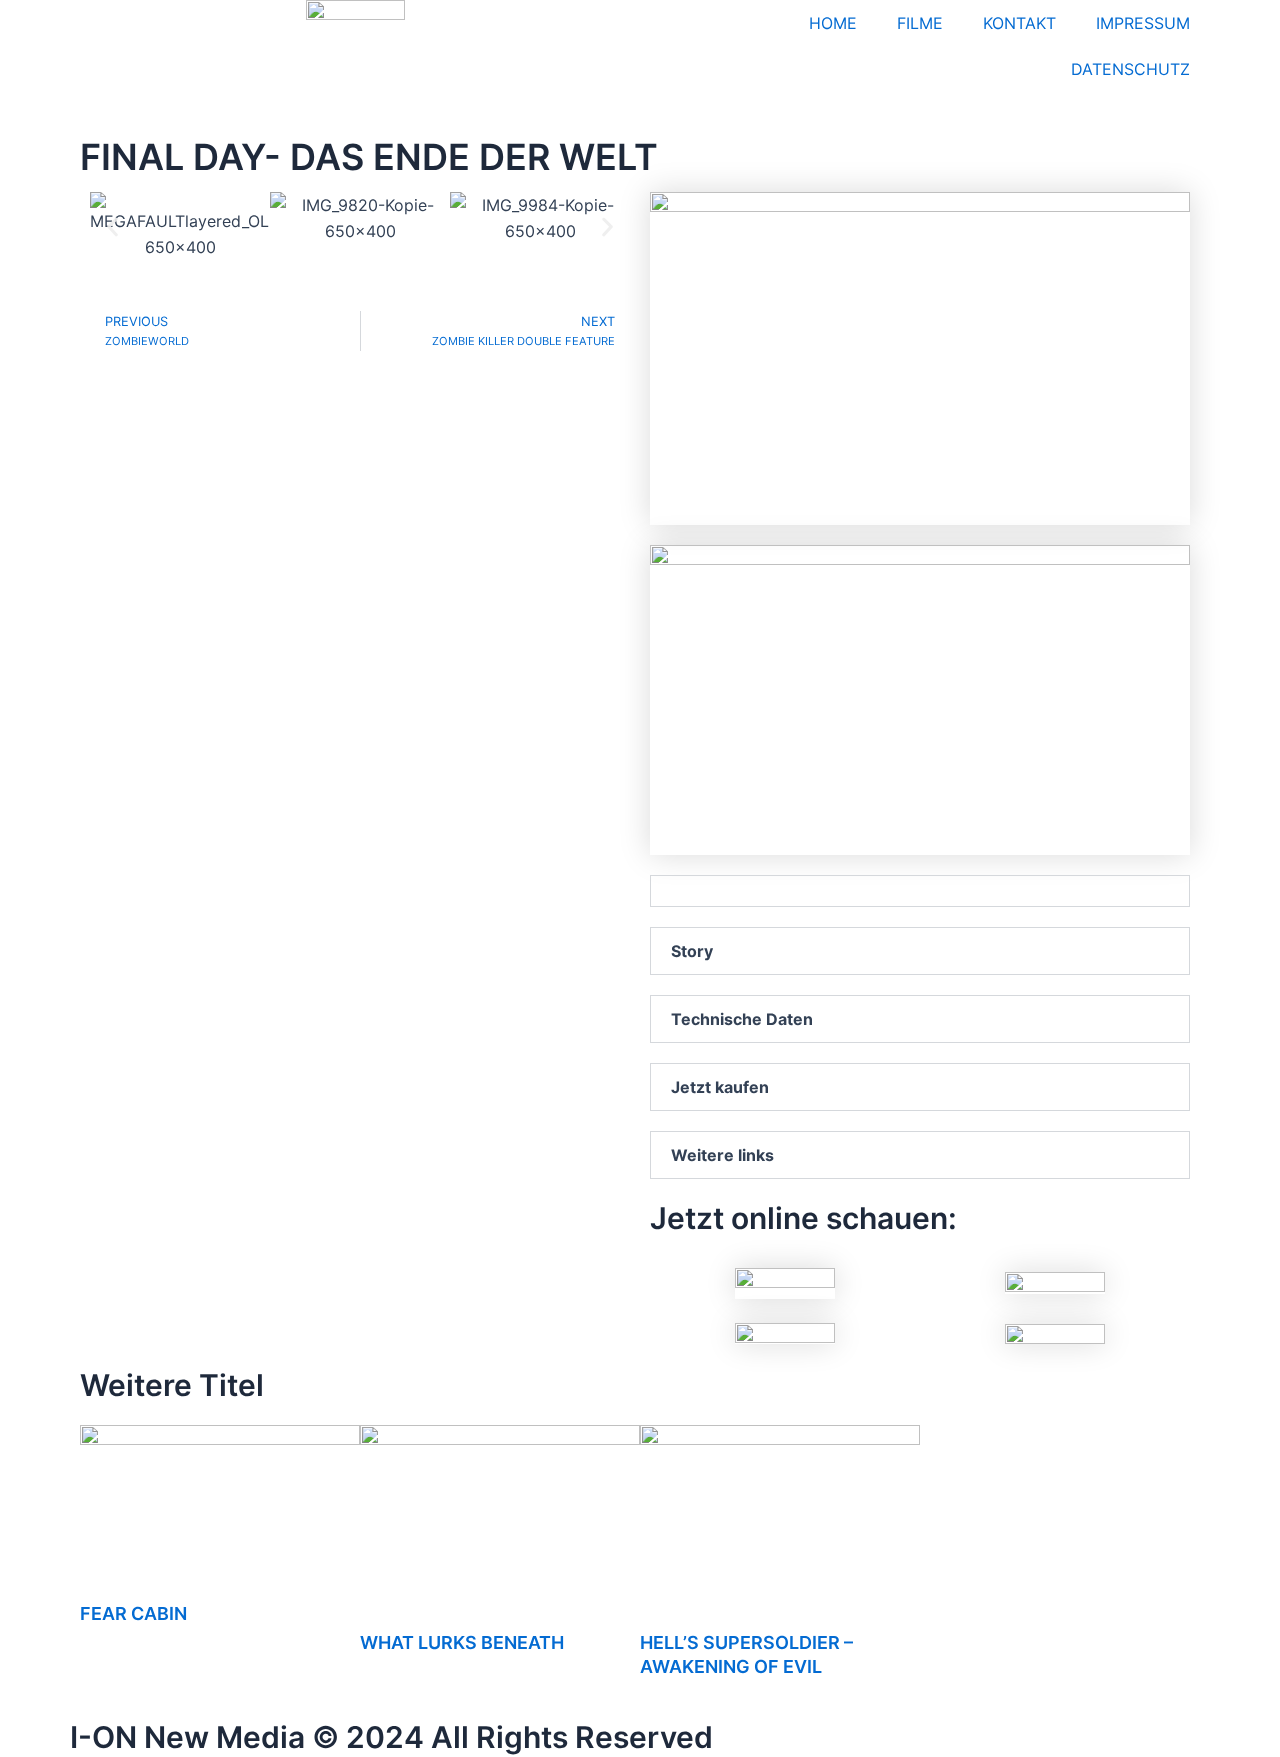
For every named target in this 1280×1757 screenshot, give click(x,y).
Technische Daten (742, 1019)
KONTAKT (1019, 23)
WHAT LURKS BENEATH (462, 1642)
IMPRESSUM (1143, 23)
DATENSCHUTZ (1130, 69)
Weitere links (722, 1155)
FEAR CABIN (133, 1613)
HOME (833, 23)
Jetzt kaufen (720, 1087)
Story (692, 951)
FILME (920, 23)
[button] (112, 226)
